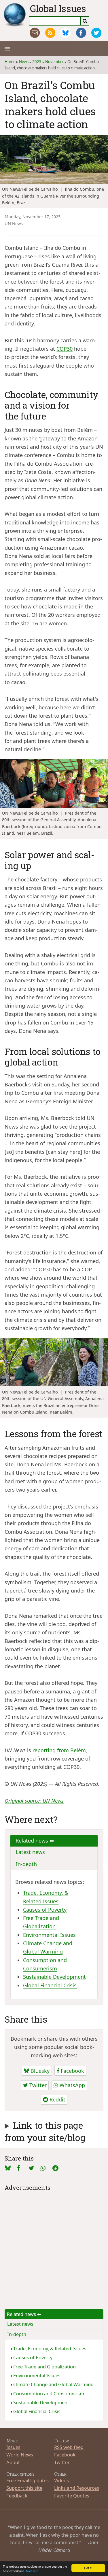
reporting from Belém (59, 1750)
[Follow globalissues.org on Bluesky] (66, 33)
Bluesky (39, 2071)
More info (32, 2571)
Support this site (24, 2488)
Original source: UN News (34, 1801)
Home (10, 62)
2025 (37, 62)
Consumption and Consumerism (49, 2394)
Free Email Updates (28, 2480)
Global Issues (58, 8)
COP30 (65, 349)
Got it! (88, 2568)
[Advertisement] (54, 2246)
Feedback (17, 2496)
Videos (61, 2480)
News (24, 62)
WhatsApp (72, 2085)
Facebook (72, 2071)
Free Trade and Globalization (44, 2367)
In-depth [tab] (26, 1864)
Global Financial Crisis (50, 1985)
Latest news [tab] (30, 1852)
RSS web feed (69, 2447)
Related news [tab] (33, 1841)
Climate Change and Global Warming (53, 2384)
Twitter (37, 2085)
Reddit (57, 2099)
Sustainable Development (54, 1977)
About (13, 2462)
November (54, 62)
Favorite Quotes (72, 2496)
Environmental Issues (49, 1935)
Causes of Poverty (45, 1910)
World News (20, 2455)
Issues (13, 2447)
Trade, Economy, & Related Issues (50, 2349)
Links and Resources (77, 2488)
